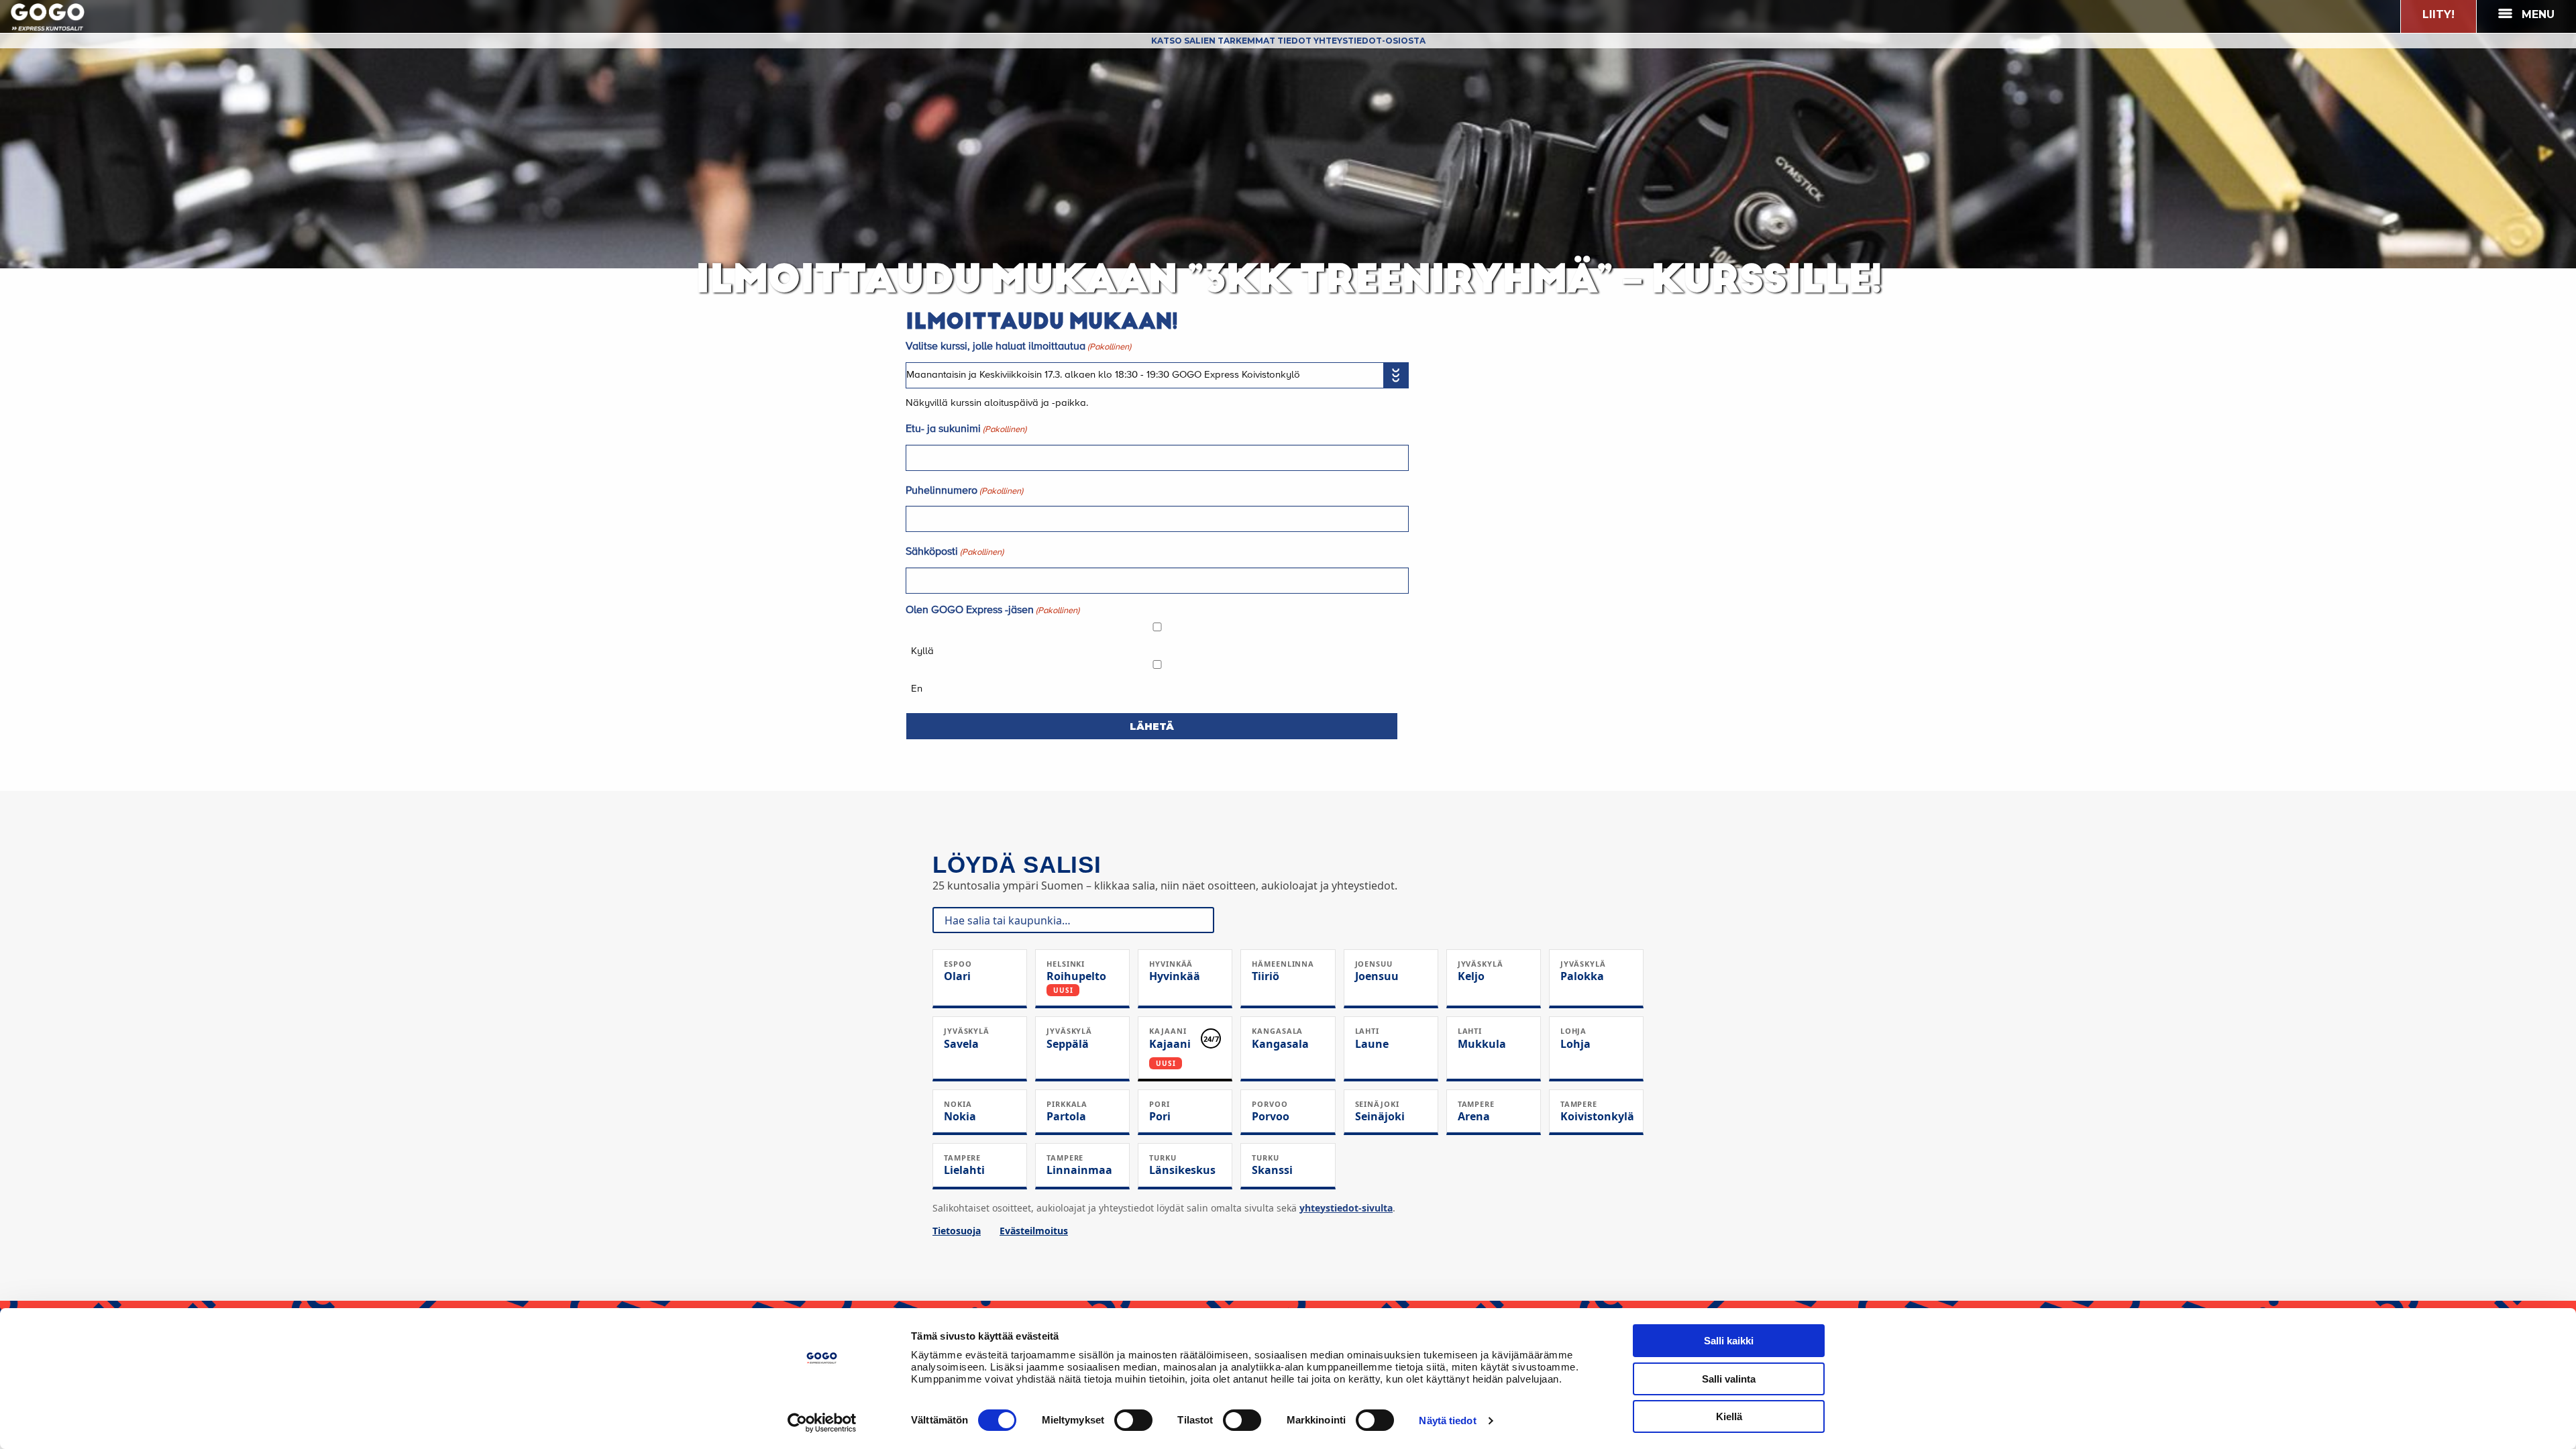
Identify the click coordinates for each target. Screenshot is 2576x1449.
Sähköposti (955, 552)
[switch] (1133, 1420)
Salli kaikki (1729, 1341)
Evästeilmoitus (1034, 1231)
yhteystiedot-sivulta (1346, 1208)
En (917, 689)
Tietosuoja (957, 1231)
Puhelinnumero (964, 491)
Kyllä (922, 651)
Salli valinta (1729, 1379)
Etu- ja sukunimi (966, 429)
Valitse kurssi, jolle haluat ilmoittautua (1018, 347)
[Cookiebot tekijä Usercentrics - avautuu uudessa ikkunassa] (822, 1423)
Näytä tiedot (1447, 1420)
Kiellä (1729, 1416)
